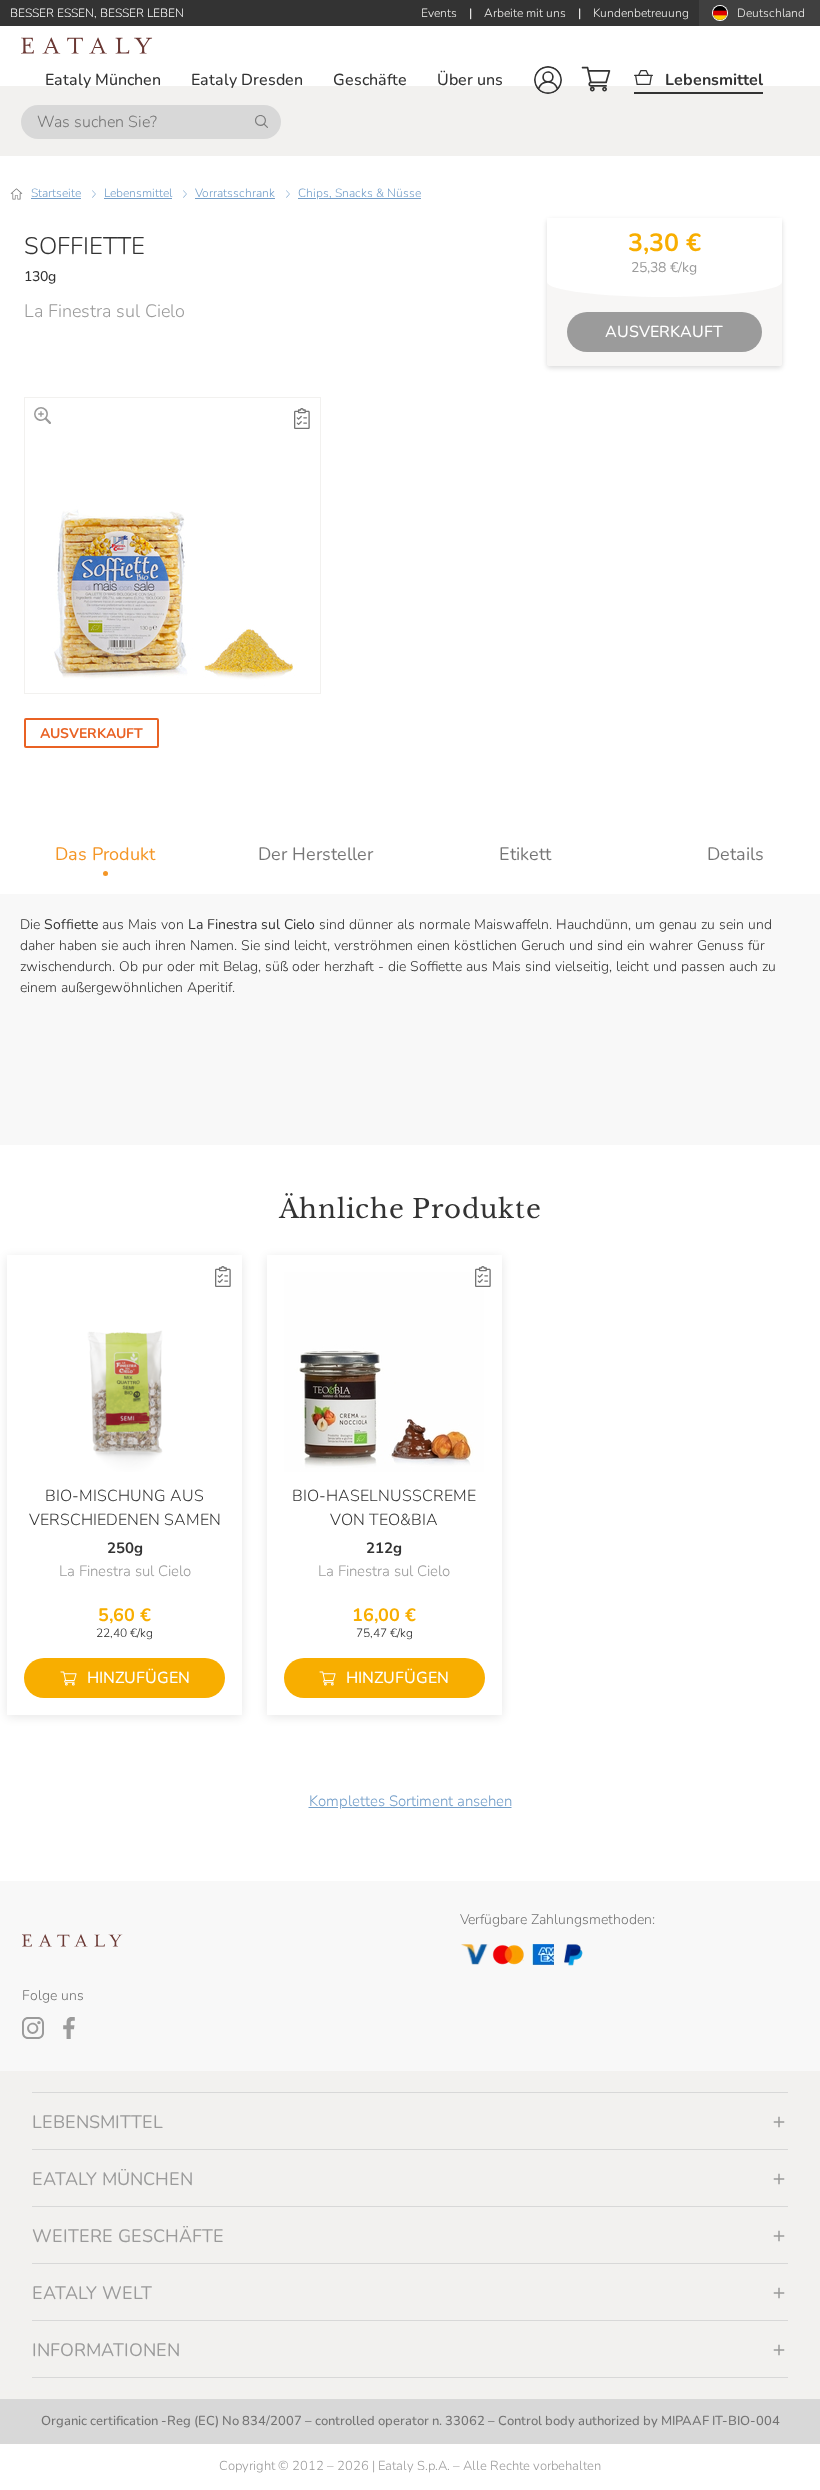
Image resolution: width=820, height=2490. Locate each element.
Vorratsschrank (235, 193)
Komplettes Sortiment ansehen (410, 1801)
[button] (548, 80)
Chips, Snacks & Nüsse (359, 193)
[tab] (105, 854)
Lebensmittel (138, 193)
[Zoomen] (42, 415)
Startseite (56, 193)
